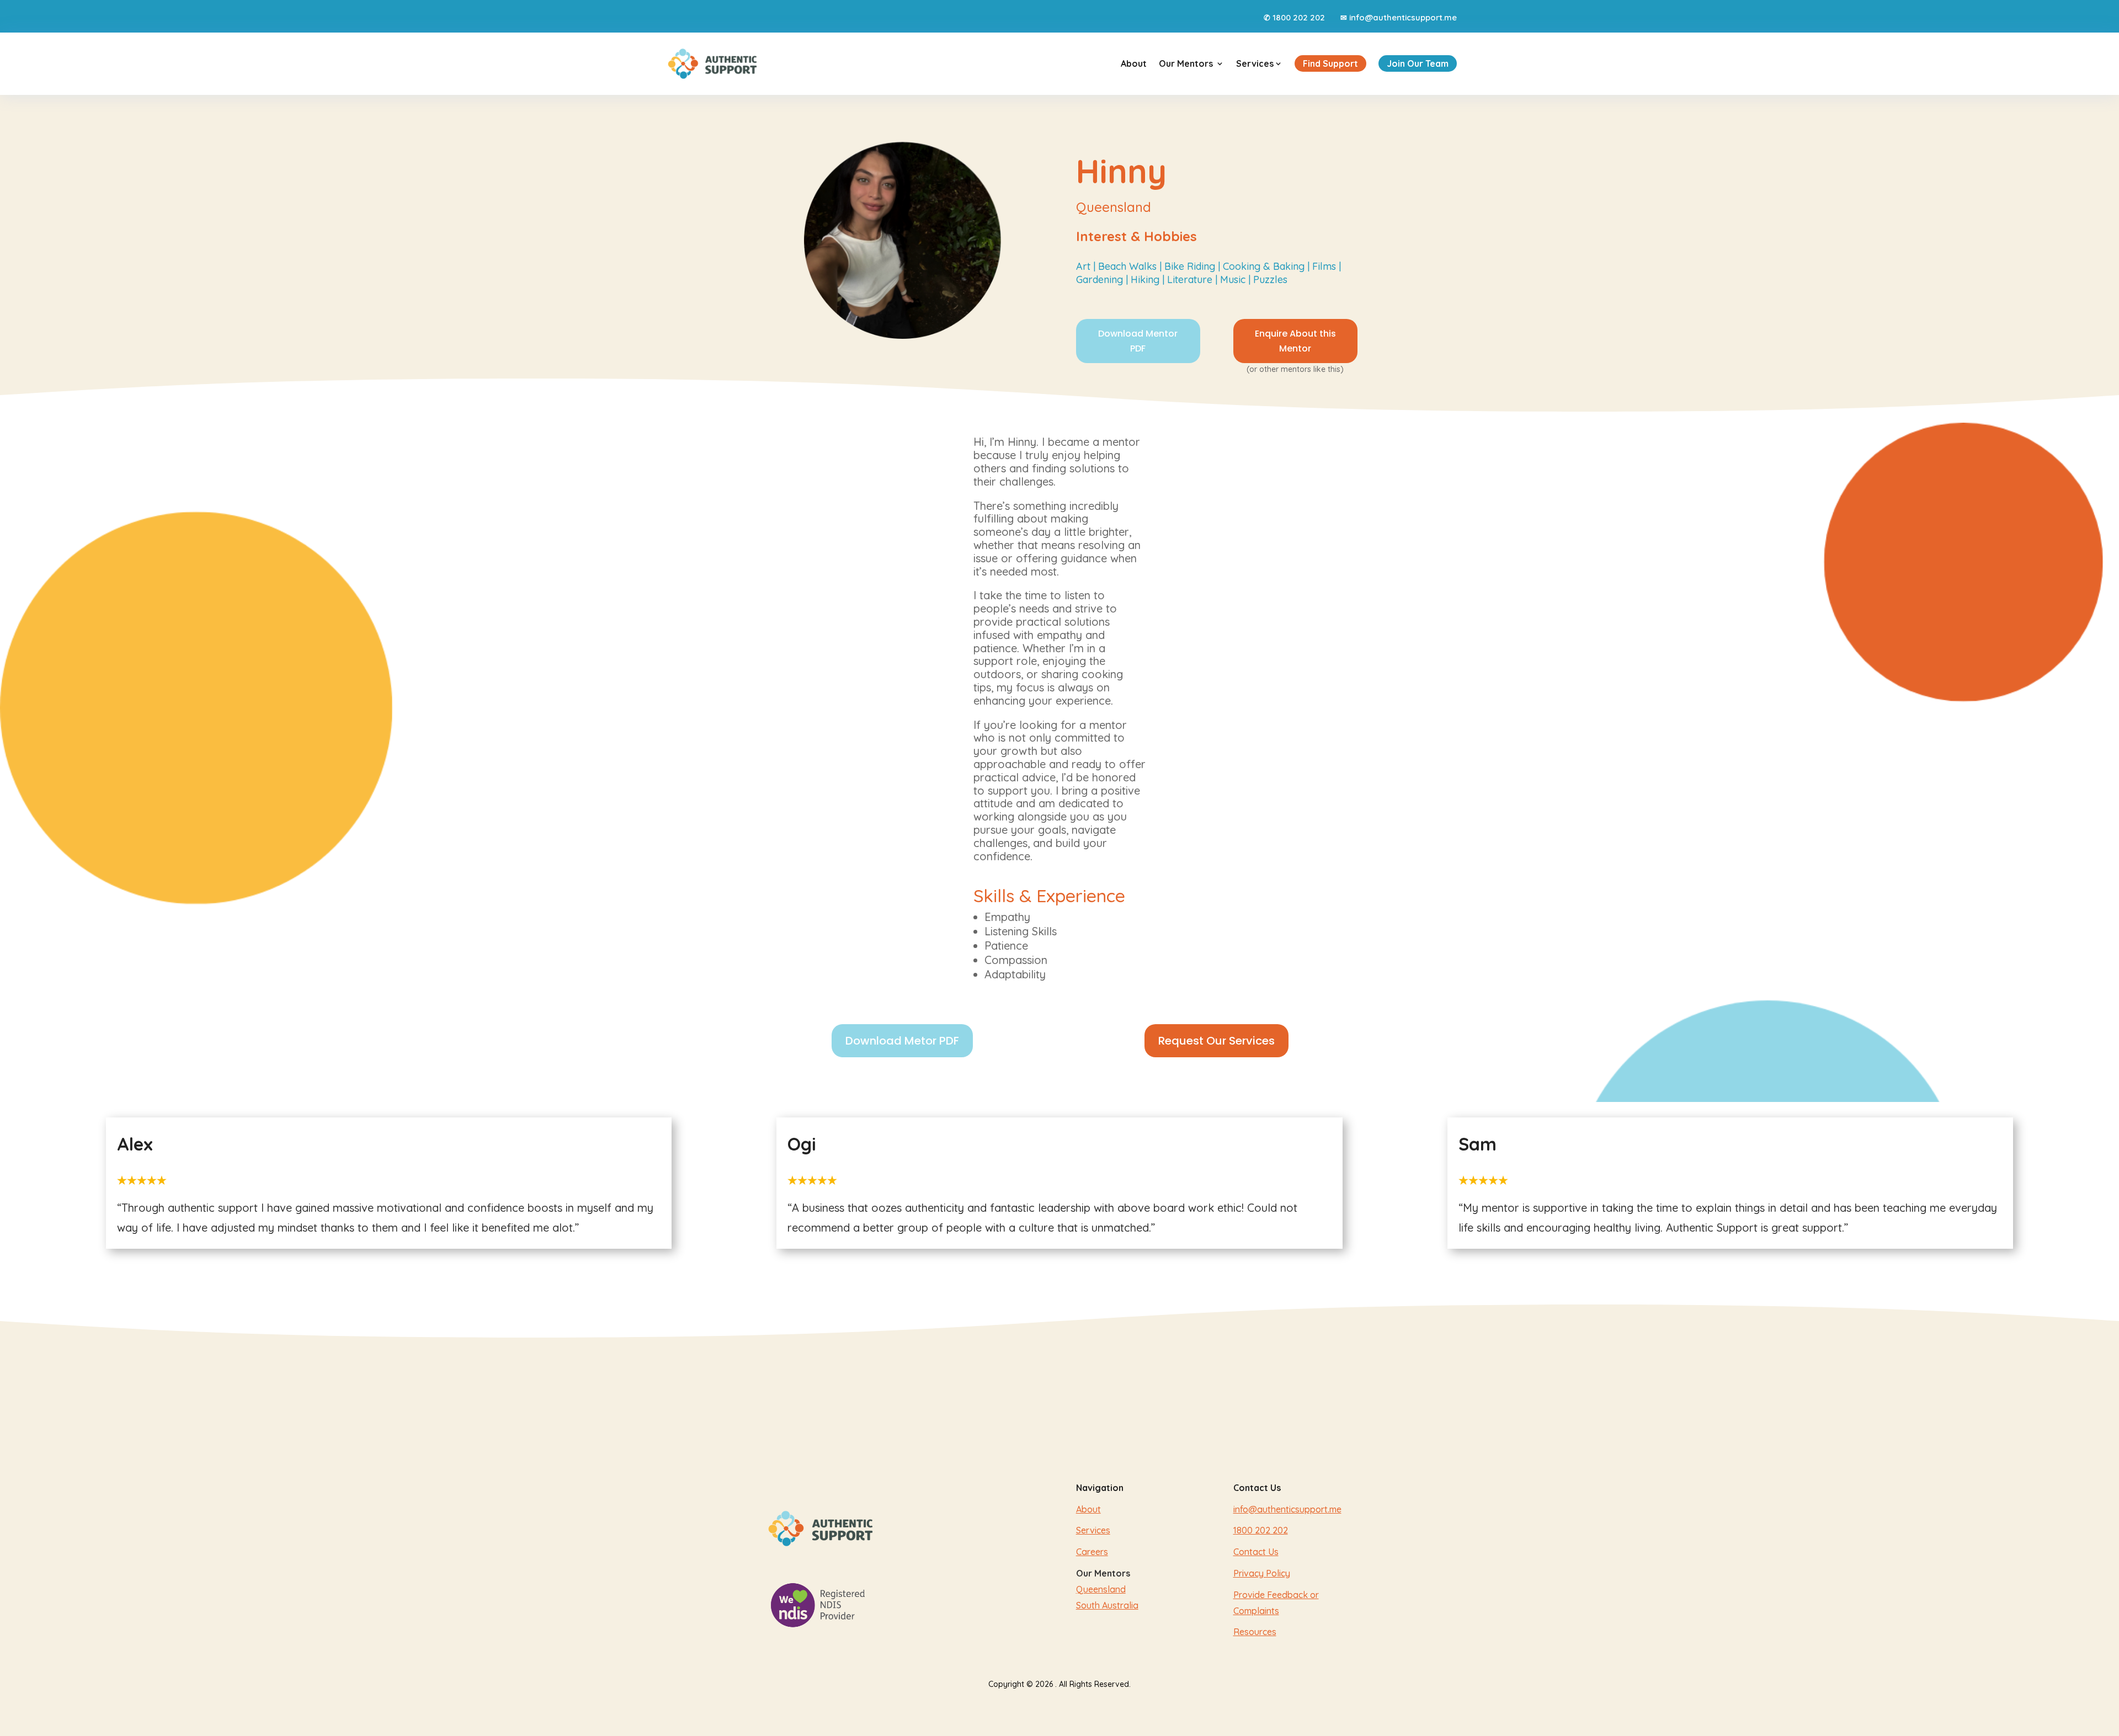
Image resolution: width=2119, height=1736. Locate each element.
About (1134, 63)
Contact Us (1256, 1552)
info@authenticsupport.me (1403, 17)
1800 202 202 (1299, 17)
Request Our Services (1216, 1041)
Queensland (1101, 1589)
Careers (1092, 1552)
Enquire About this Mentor (1295, 341)
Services (1259, 63)
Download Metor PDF (902, 1041)
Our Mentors (1186, 63)
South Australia (1107, 1605)
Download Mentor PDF (1138, 341)
